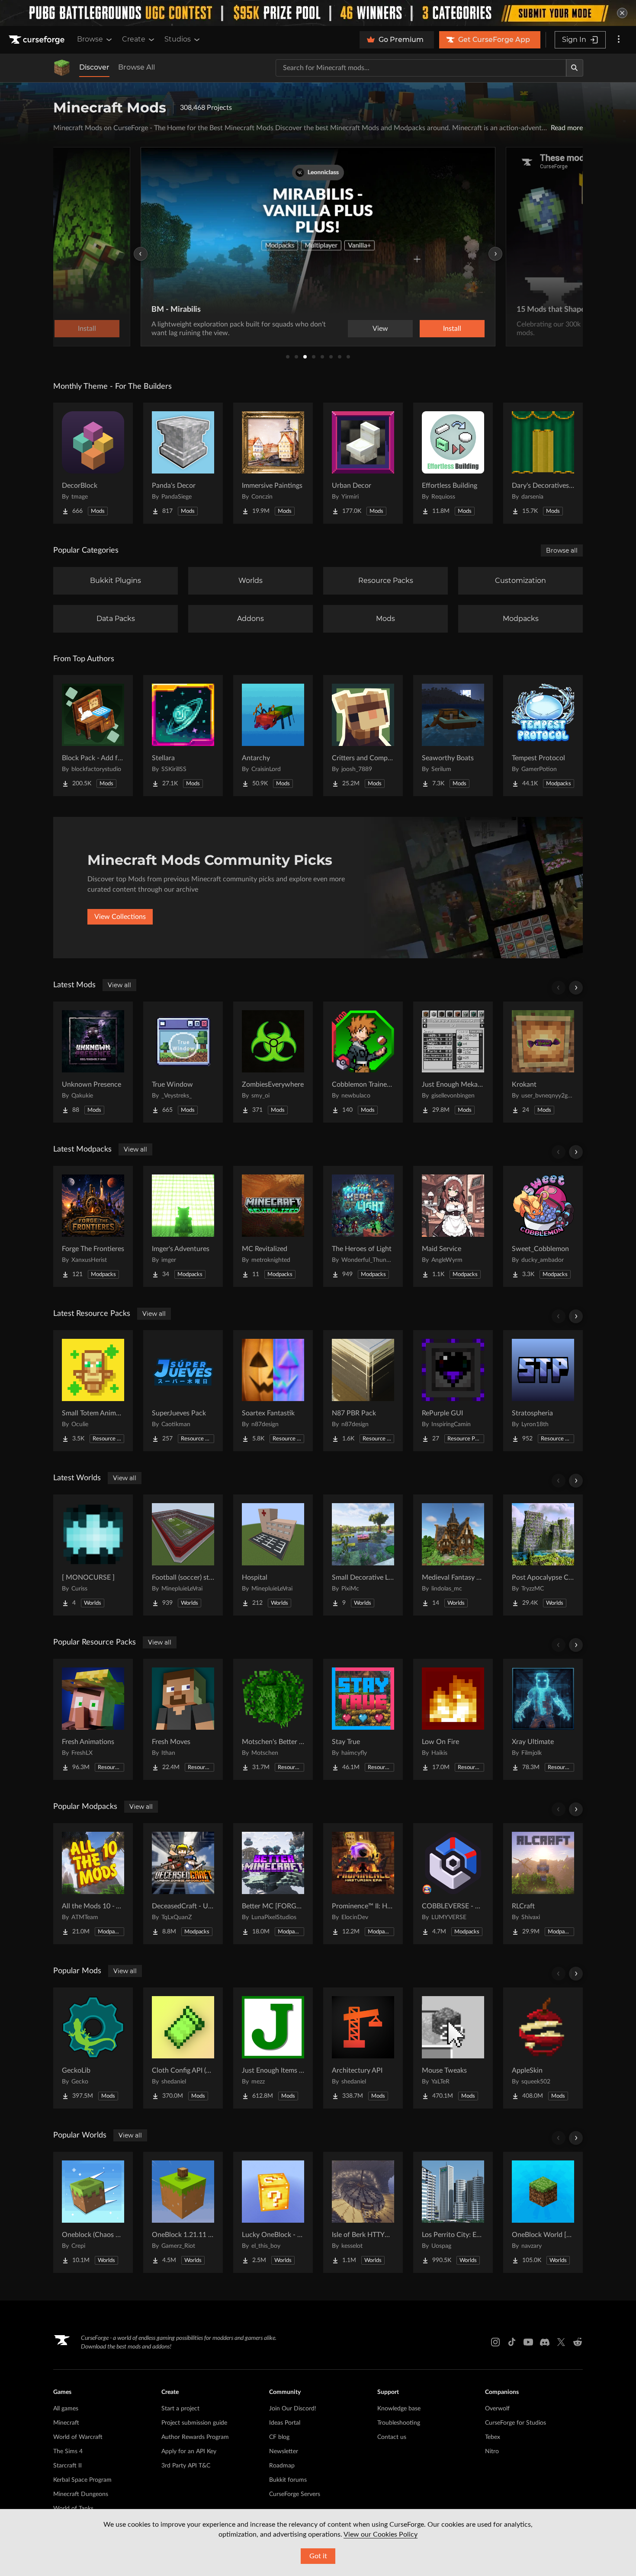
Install (452, 329)
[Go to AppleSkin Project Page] (543, 2048)
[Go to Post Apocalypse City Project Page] (543, 1555)
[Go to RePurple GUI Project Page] (453, 1391)
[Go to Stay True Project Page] (363, 1719)
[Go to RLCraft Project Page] (543, 1884)
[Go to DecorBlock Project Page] (93, 463)
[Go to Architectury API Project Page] (363, 2048)
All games (66, 2409)
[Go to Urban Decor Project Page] (363, 463)
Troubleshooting (399, 2423)
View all (119, 985)
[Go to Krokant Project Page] (543, 1062)
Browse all (562, 550)
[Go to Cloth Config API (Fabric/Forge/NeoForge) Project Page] (183, 2048)
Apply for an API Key (189, 2451)
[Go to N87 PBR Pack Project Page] (363, 1391)
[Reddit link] (578, 2342)
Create (134, 39)
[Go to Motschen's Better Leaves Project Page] (273, 1719)
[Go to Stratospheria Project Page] (543, 1391)
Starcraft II (67, 2466)
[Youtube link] (528, 2342)
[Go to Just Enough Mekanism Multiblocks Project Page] (453, 1062)
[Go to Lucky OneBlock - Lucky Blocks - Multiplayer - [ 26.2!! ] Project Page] (273, 2212)
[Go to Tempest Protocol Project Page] (543, 736)
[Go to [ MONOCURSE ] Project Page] (93, 1555)
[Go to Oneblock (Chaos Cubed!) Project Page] (93, 2212)
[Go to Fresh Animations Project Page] (93, 1719)
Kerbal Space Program (82, 2480)
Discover (94, 67)
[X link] (561, 2342)
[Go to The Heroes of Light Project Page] (363, 1226)
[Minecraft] (62, 68)
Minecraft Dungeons (81, 2494)
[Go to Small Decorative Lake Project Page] (363, 1555)
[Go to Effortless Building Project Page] (453, 463)
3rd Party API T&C (186, 2466)
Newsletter (284, 2451)
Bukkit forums (288, 2480)
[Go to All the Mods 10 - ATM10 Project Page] (93, 1884)
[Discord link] (545, 2342)
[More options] (619, 40)
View (380, 329)
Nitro (492, 2451)
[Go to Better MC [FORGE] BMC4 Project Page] (273, 1884)
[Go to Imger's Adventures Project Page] (183, 1226)
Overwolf (497, 2409)
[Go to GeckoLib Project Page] (93, 2048)
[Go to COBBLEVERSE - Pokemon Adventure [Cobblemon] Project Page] (453, 1884)
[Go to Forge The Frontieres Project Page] (93, 1226)
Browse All (137, 67)
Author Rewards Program (195, 2437)
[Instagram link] (495, 2342)
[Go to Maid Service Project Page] (453, 1226)
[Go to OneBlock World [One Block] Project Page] (543, 2212)
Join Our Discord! (293, 2409)
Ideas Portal (285, 2423)
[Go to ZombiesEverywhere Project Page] (273, 1062)
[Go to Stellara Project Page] (183, 736)
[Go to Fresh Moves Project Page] (183, 1719)
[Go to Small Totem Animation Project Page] (93, 1391)
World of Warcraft (78, 2437)
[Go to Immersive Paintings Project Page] (273, 463)
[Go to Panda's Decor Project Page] (183, 463)
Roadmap (282, 2466)
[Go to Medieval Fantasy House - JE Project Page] (453, 1555)
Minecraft (66, 2423)
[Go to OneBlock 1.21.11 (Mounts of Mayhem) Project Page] (183, 2212)
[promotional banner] (318, 13)
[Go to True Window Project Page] (183, 1062)
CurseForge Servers (295, 2494)
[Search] (575, 68)
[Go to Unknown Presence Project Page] (93, 1062)
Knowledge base (399, 2409)
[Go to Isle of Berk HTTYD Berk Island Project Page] (363, 2212)
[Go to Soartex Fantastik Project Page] (273, 1391)
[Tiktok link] (512, 2342)
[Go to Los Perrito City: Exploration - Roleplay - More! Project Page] (453, 2212)
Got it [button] (318, 2556)
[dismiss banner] (622, 13)
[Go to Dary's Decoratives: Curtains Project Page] (543, 463)
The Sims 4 (68, 2451)
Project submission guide (194, 2423)
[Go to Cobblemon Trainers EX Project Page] (363, 1062)
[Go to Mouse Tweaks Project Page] (453, 2048)
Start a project (180, 2409)
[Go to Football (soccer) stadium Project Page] (183, 1555)
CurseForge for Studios (516, 2423)
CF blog (279, 2437)
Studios (178, 39)
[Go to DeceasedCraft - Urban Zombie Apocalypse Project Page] (183, 1884)
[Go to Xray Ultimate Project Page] (543, 1719)
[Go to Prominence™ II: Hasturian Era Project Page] (363, 1884)
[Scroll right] (576, 988)
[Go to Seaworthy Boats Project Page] (453, 736)
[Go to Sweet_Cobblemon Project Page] (543, 1226)
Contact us (392, 2437)
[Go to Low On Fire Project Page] (453, 1719)
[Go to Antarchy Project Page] (273, 736)
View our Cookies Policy (381, 2534)
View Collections (120, 917)
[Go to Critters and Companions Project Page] (363, 736)
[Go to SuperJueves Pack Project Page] (183, 1391)
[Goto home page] (38, 40)
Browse (90, 39)
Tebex (493, 2437)
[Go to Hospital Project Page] (273, 1555)
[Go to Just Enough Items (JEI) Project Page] (273, 2048)
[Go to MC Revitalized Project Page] (273, 1226)
